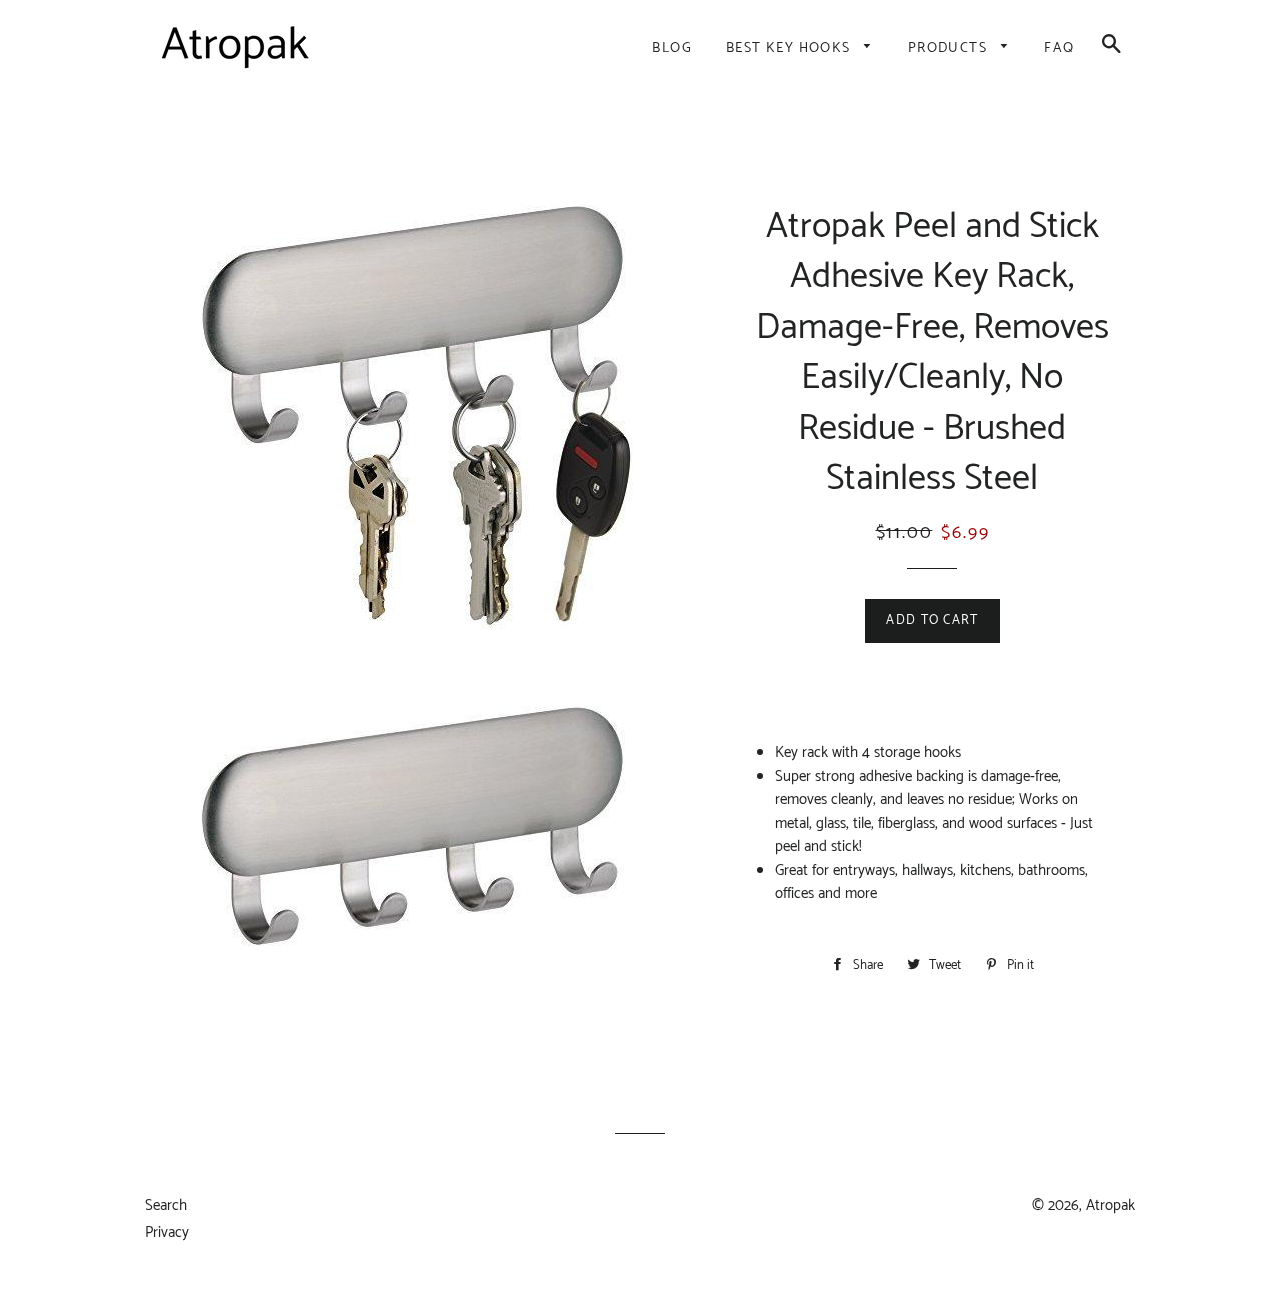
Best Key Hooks (790, 48)
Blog (672, 48)
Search (166, 1205)
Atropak (1110, 1205)
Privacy (167, 1232)
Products (950, 48)
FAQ (1059, 48)
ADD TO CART (932, 620)
